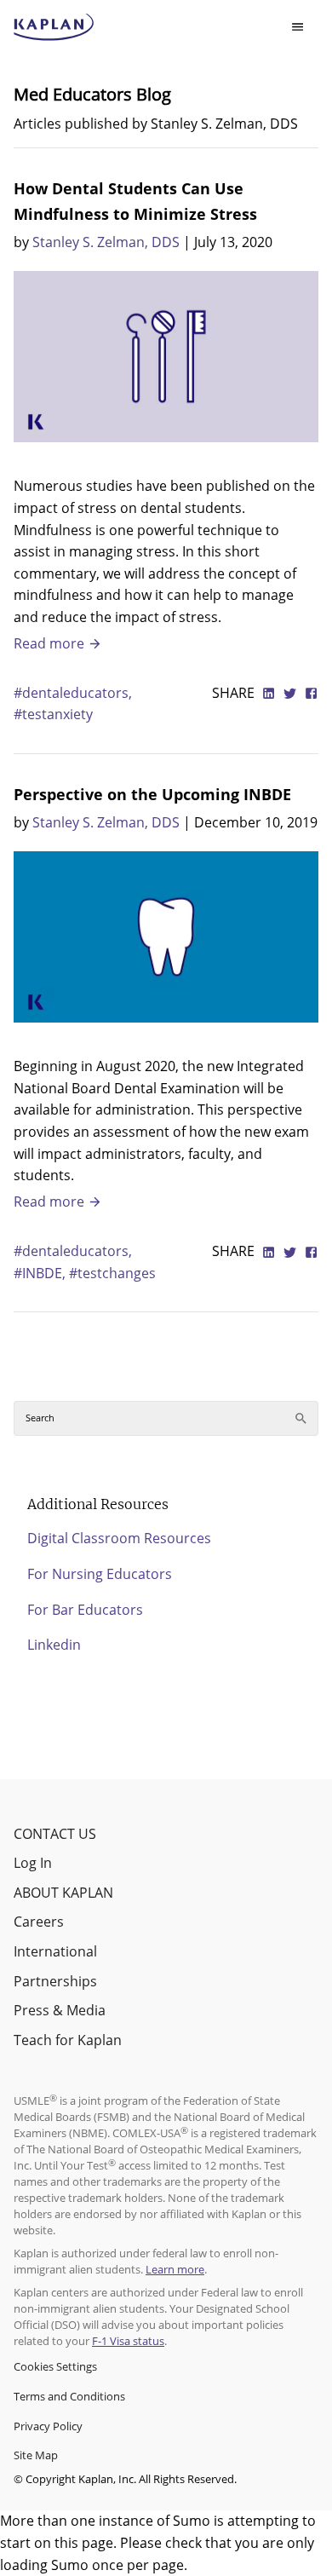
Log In (33, 1863)
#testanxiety (53, 714)
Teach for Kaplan (68, 2040)
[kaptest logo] (54, 27)
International (55, 1951)
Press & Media (60, 2010)
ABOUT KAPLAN (63, 1893)
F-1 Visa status (128, 2341)
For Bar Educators (85, 1610)
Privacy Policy (48, 2426)
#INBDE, (41, 1273)
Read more (51, 643)
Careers (39, 1922)
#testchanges (112, 1273)
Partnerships (55, 1981)
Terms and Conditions (69, 2396)
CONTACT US (55, 1834)
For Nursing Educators (100, 1574)
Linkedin (54, 1645)
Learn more (175, 2269)
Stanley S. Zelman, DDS (106, 242)
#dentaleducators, (73, 693)
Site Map (36, 2455)
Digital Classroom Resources (119, 1538)
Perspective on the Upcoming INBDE (152, 794)
